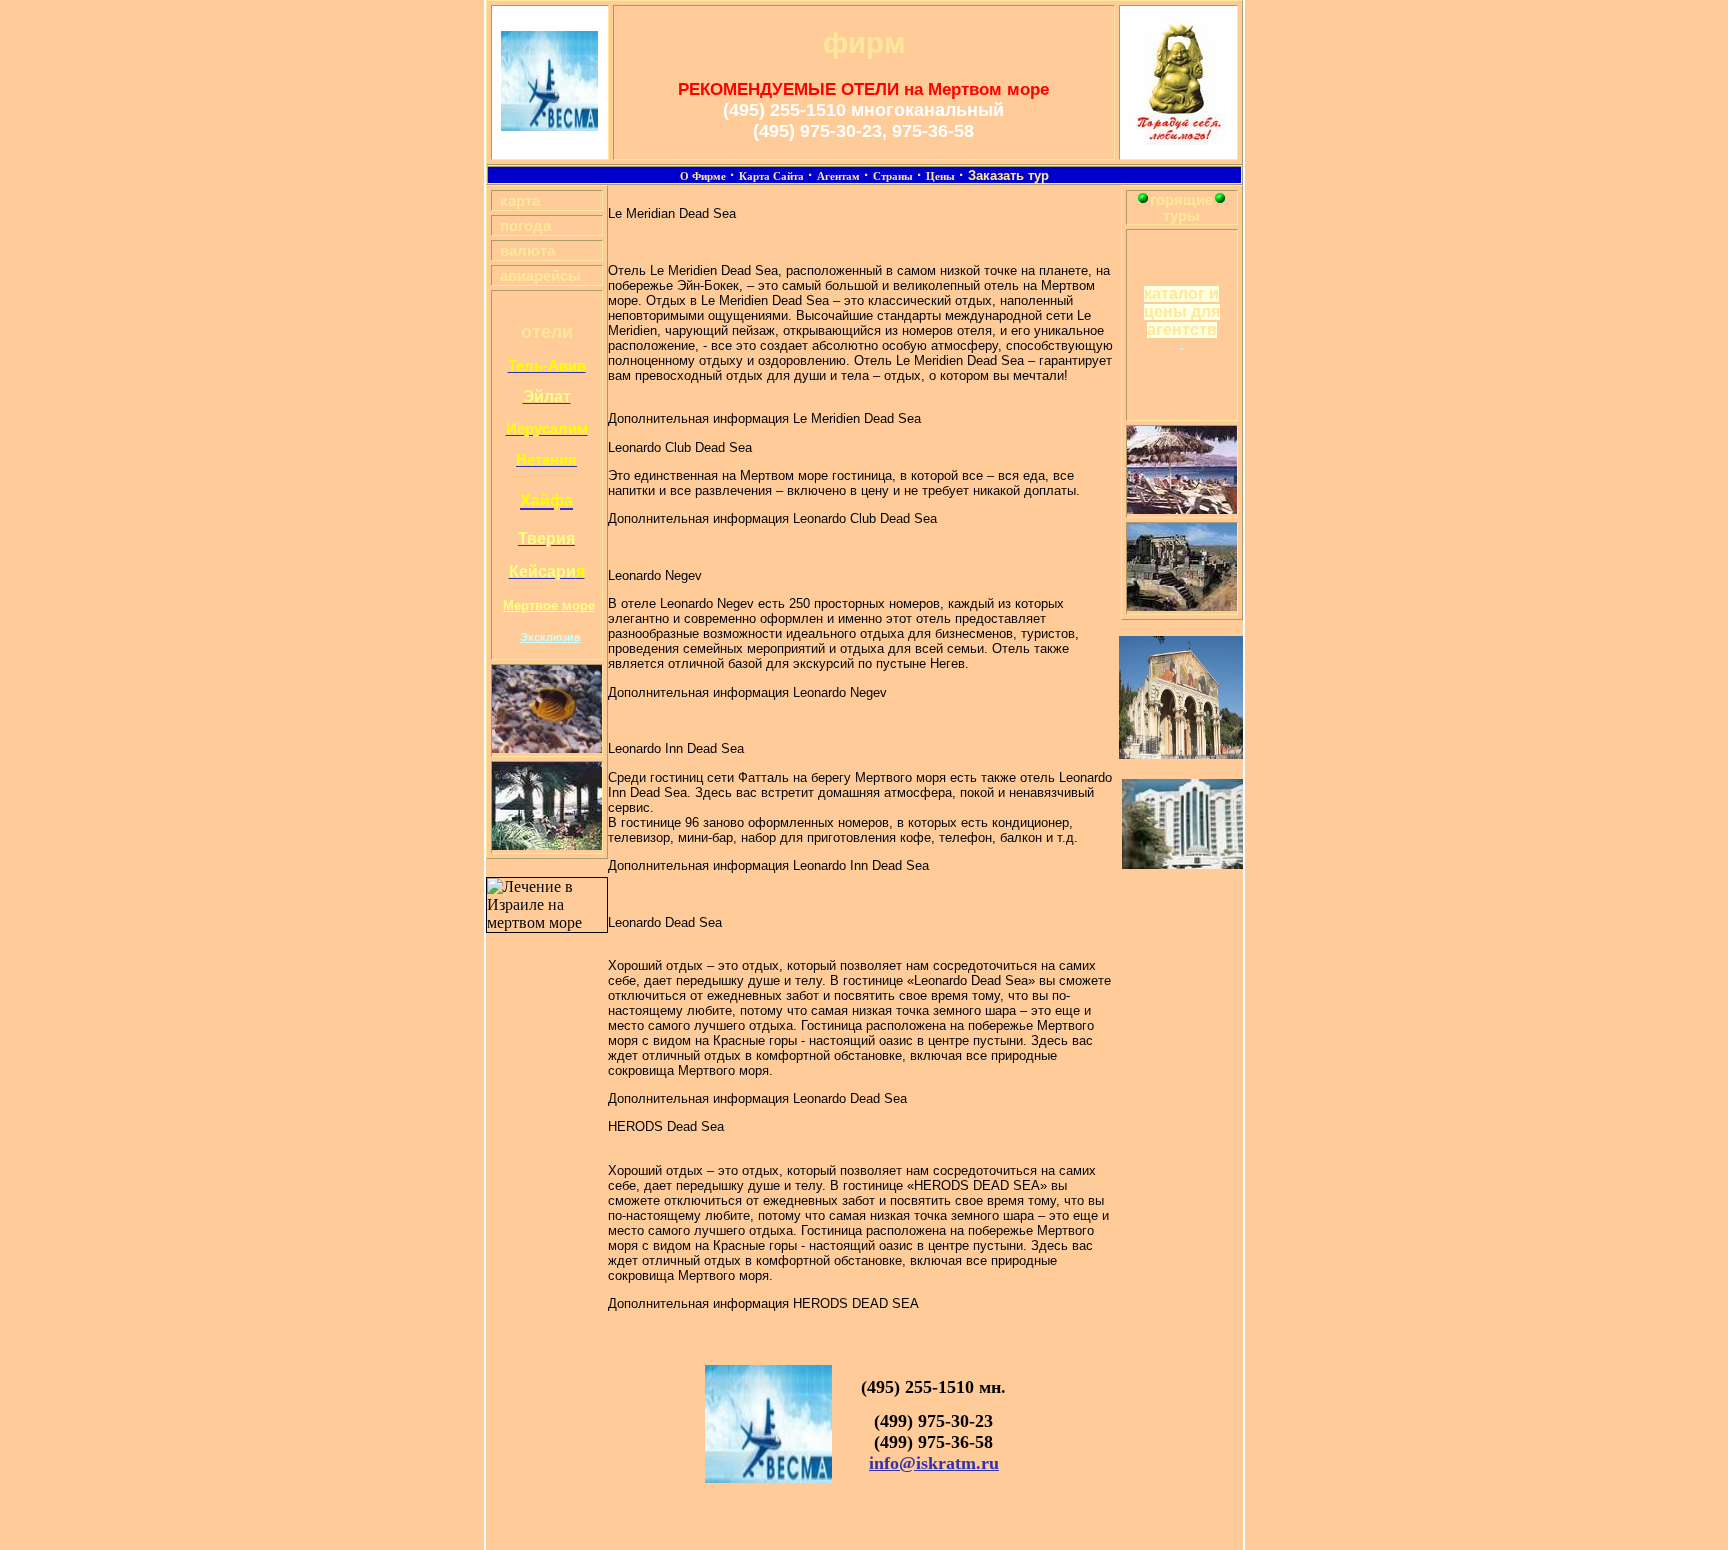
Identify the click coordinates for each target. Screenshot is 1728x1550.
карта (520, 201)
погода (525, 226)
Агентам (838, 176)
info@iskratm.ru (934, 1463)
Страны (893, 176)
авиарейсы (540, 276)
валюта (527, 251)
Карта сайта (771, 176)
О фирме (703, 176)
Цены (940, 176)
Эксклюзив (550, 637)
